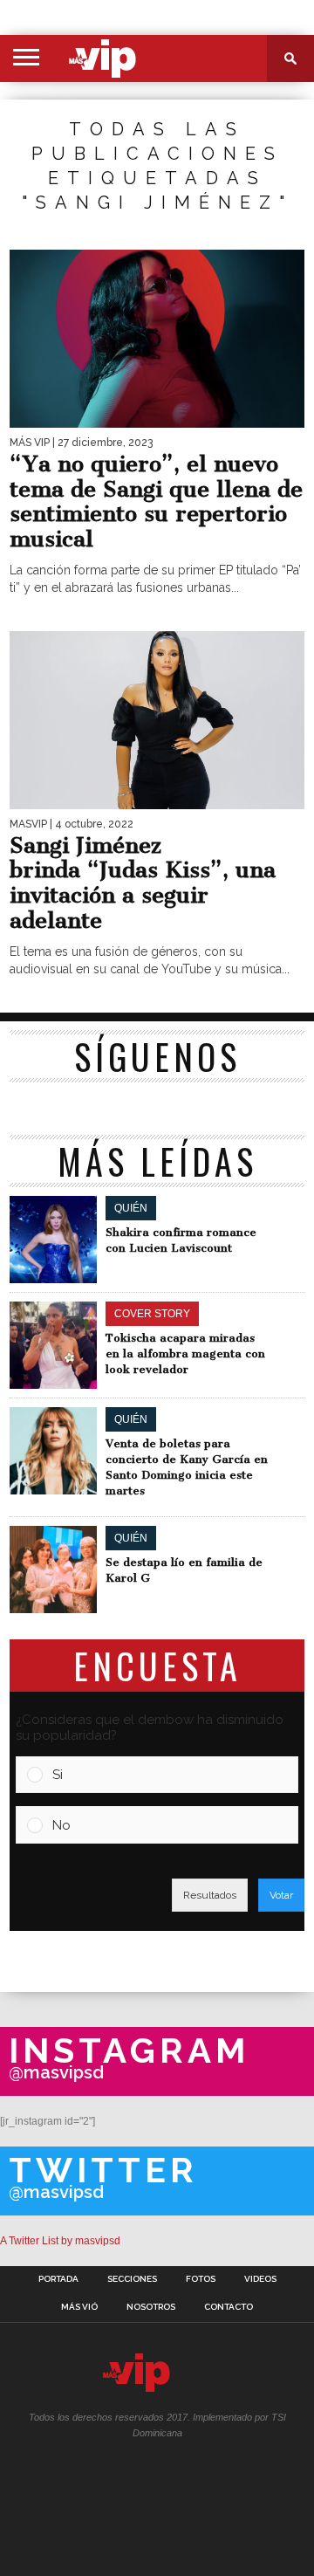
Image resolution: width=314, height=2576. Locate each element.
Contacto (229, 2307)
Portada (58, 2279)
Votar (281, 1895)
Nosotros (151, 2307)
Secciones (132, 2279)
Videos (260, 2279)
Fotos (201, 2279)
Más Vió (79, 2307)
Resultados (210, 1895)
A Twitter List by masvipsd (60, 2241)
